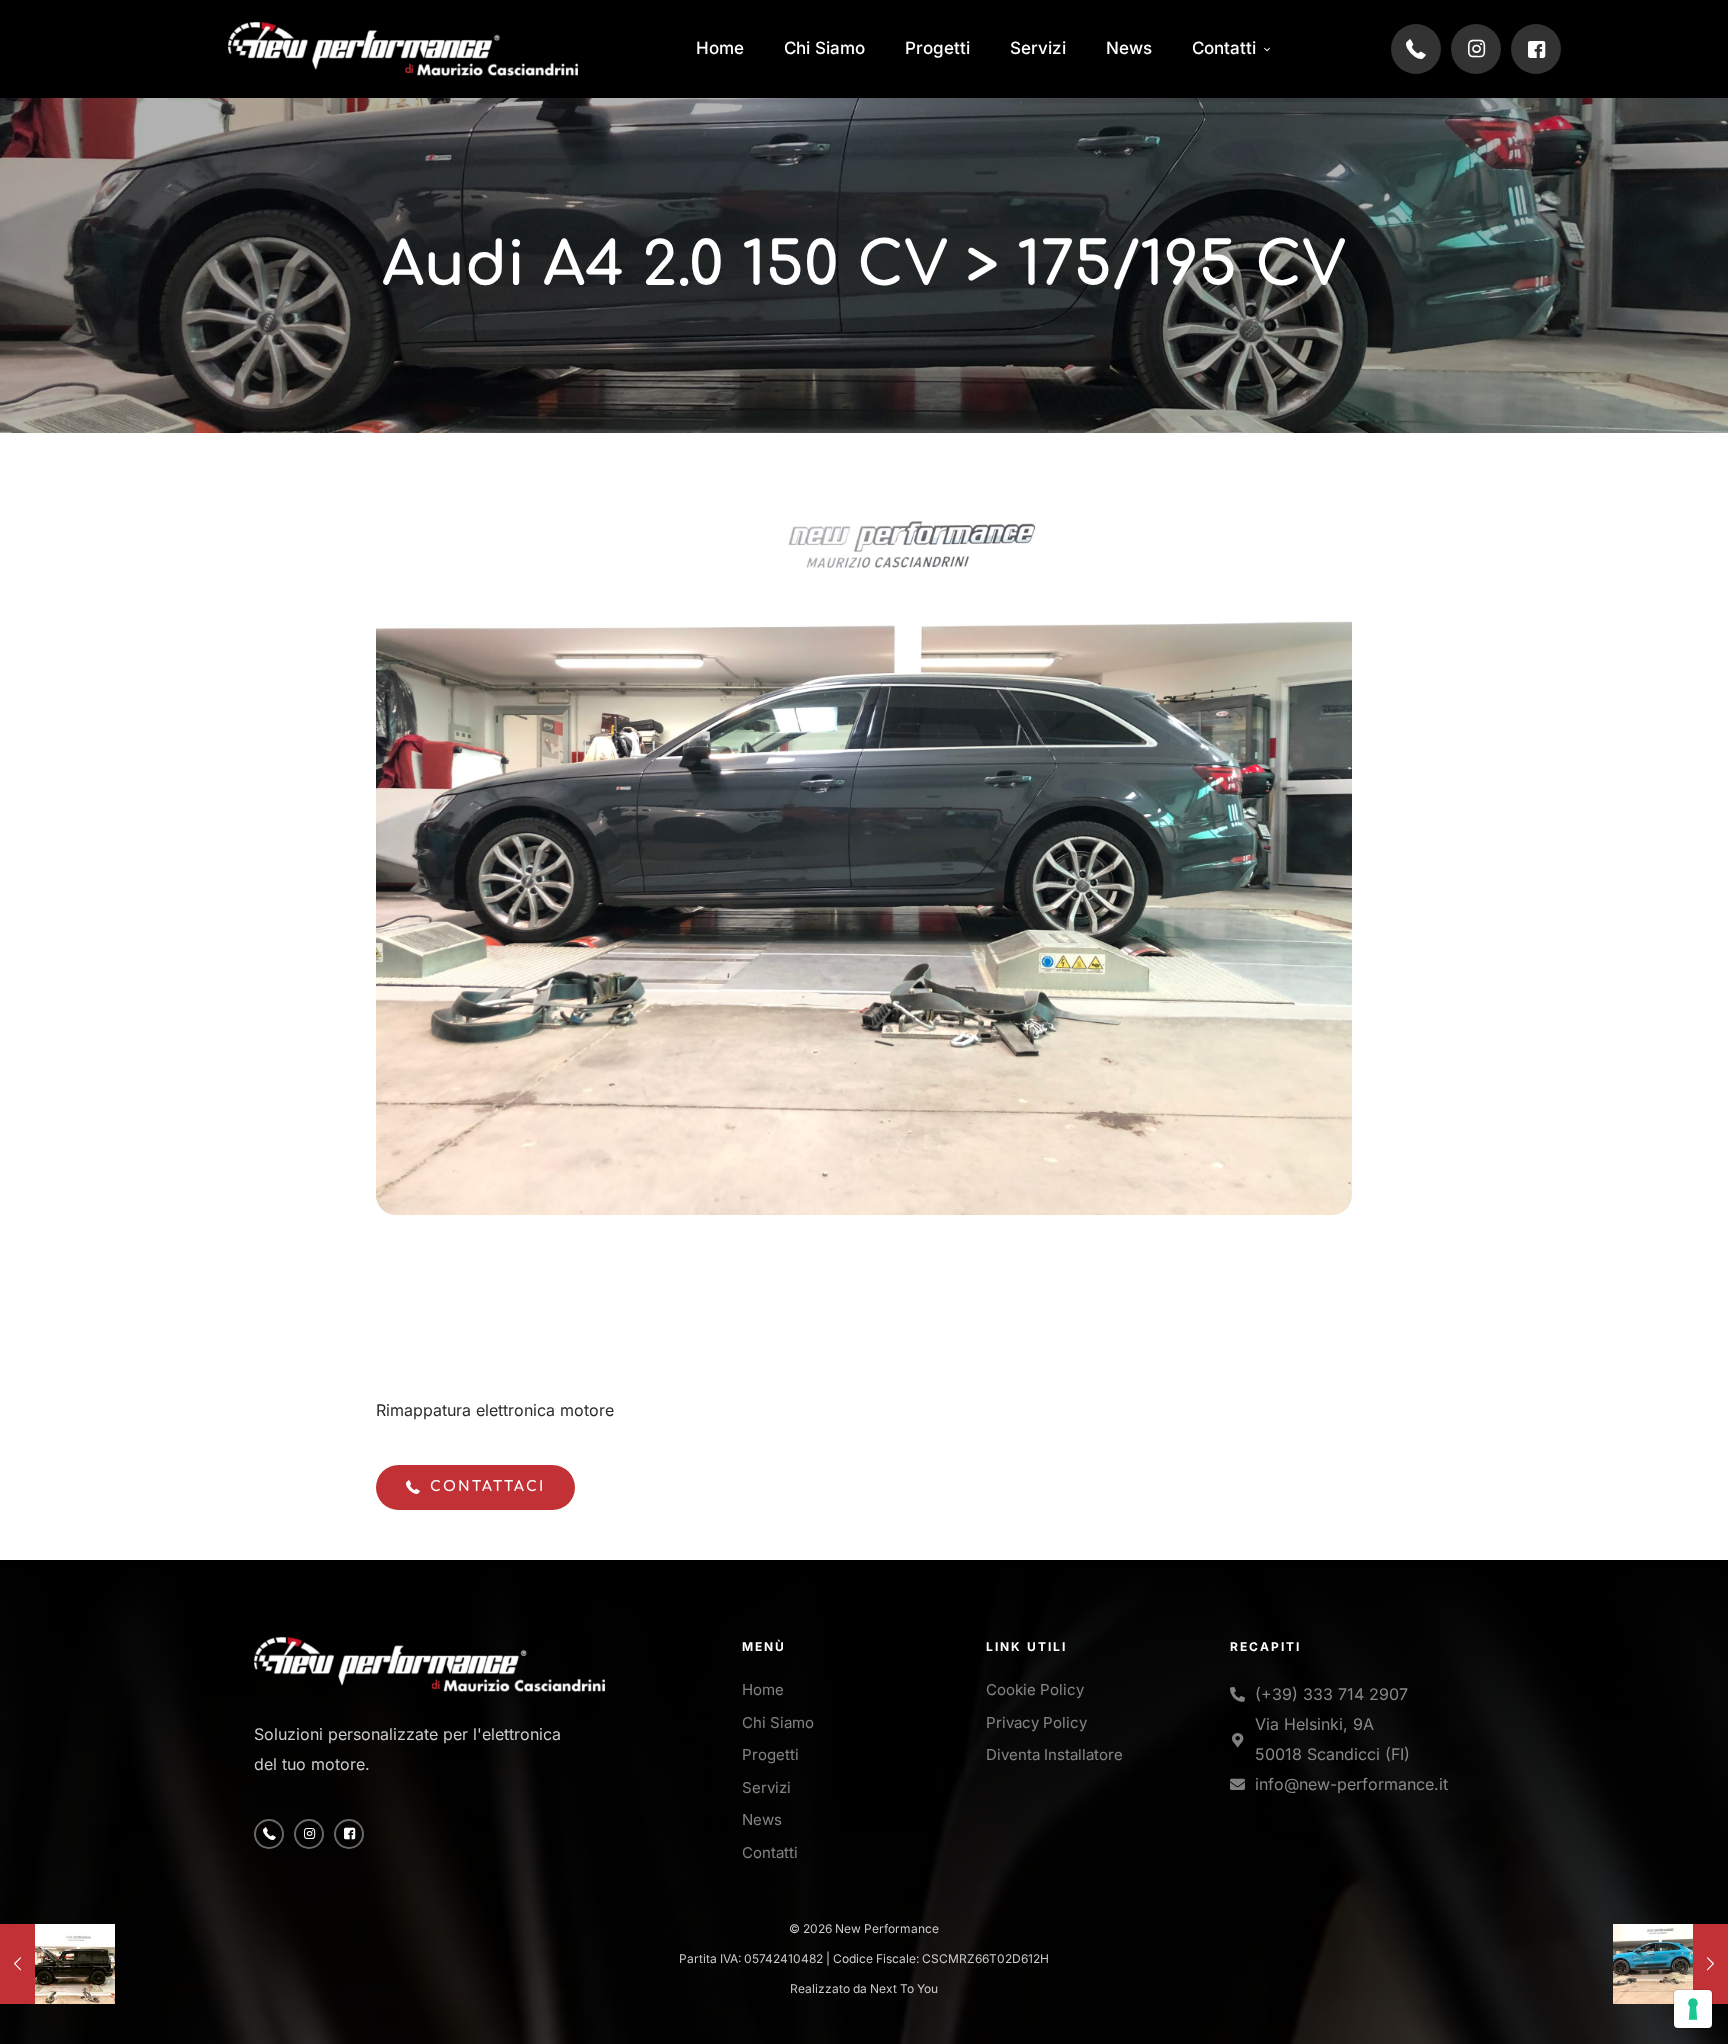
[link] (403, 49)
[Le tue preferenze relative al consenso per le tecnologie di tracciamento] (1693, 2009)
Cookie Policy (1035, 1689)
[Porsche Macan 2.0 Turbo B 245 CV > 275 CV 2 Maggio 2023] (1670, 1964)
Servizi (766, 1787)
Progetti (770, 1754)
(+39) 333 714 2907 (1331, 1694)
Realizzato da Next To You (864, 1988)
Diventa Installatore (1054, 1754)
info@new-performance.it (1351, 1784)
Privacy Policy (1036, 1722)
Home (763, 1689)
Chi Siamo (778, 1722)
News (762, 1819)
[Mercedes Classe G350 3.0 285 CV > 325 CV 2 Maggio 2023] (57, 1964)
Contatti (770, 1852)
